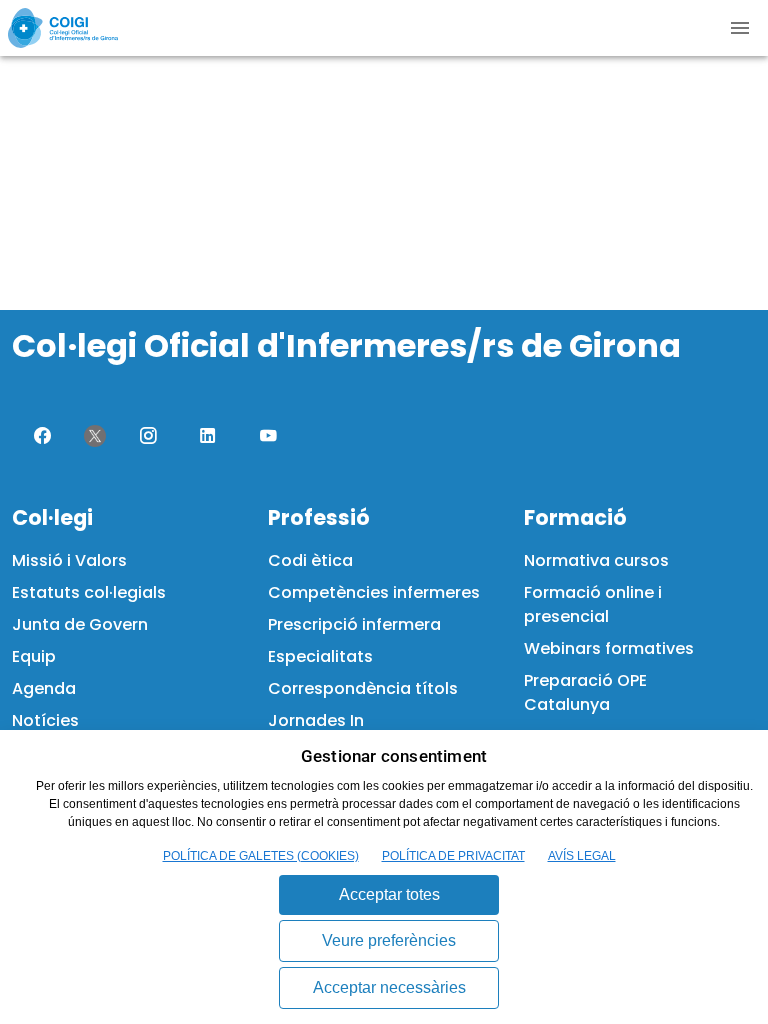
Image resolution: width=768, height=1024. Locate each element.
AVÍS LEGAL (582, 856)
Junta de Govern (80, 624)
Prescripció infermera (354, 624)
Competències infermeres (374, 592)
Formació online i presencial (593, 604)
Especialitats (320, 656)
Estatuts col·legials (89, 592)
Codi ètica (310, 560)
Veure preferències (389, 940)
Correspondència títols (363, 688)
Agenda (44, 688)
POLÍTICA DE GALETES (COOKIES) (261, 856)
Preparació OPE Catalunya (585, 692)
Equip (34, 656)
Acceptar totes (389, 894)
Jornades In (316, 720)
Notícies (45, 720)
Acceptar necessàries (389, 987)
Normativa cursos (596, 560)
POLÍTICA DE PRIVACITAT (453, 856)
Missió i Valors (69, 560)
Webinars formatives (609, 648)
